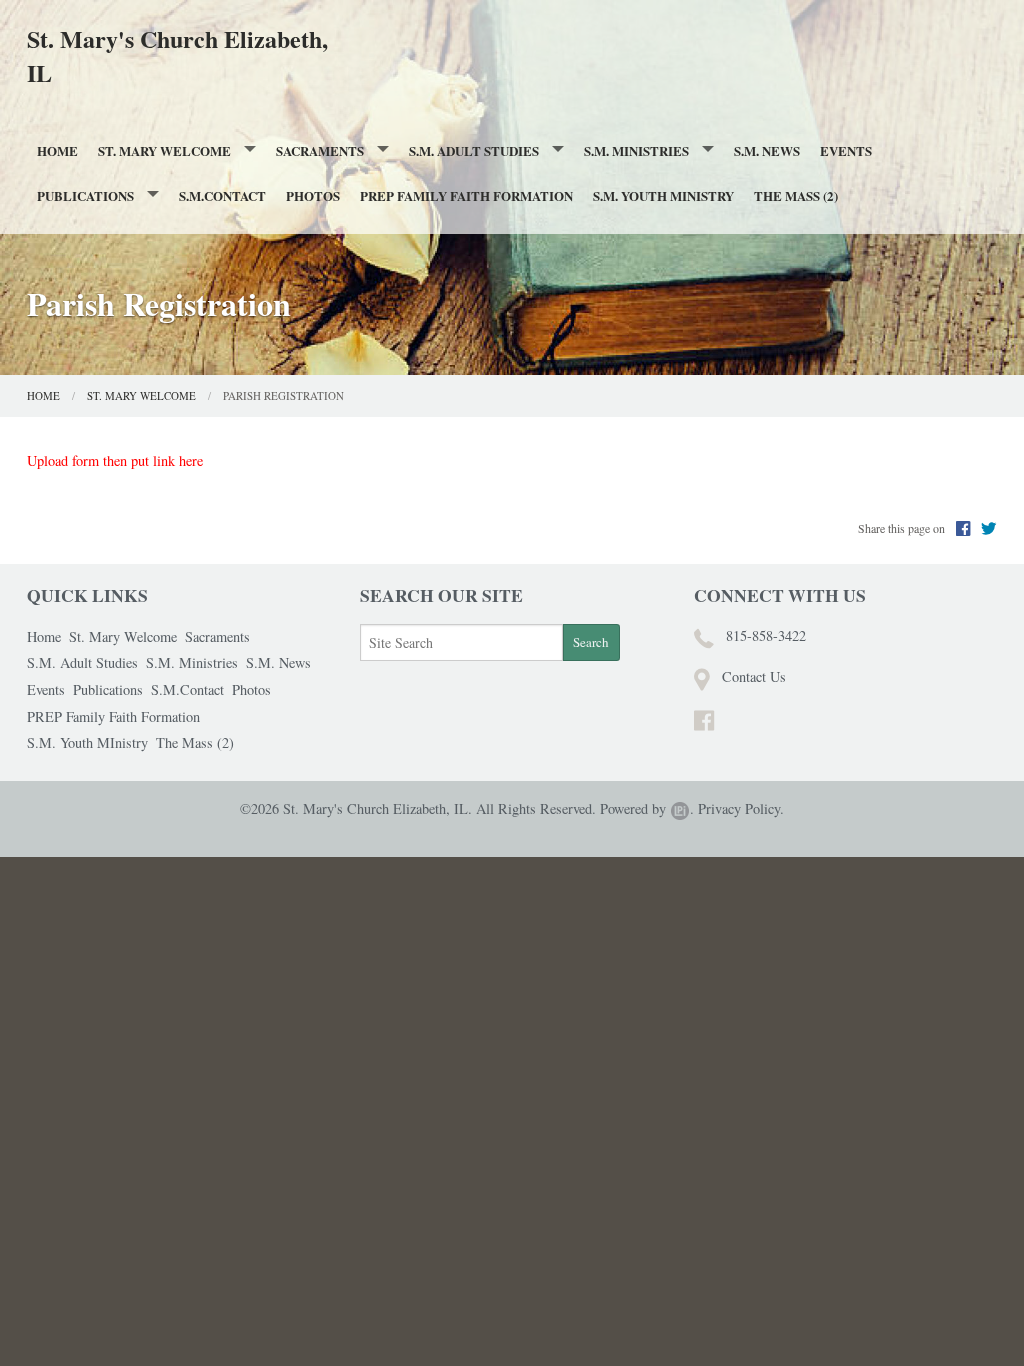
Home (57, 150)
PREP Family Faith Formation (466, 195)
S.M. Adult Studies (474, 150)
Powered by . (647, 808)
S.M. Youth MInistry (663, 195)
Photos (313, 195)
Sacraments (320, 150)
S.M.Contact (222, 195)
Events (846, 150)
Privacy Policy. (741, 808)
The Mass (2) (796, 195)
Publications (85, 195)
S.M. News (767, 150)
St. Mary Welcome (164, 150)
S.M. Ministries (636, 150)
